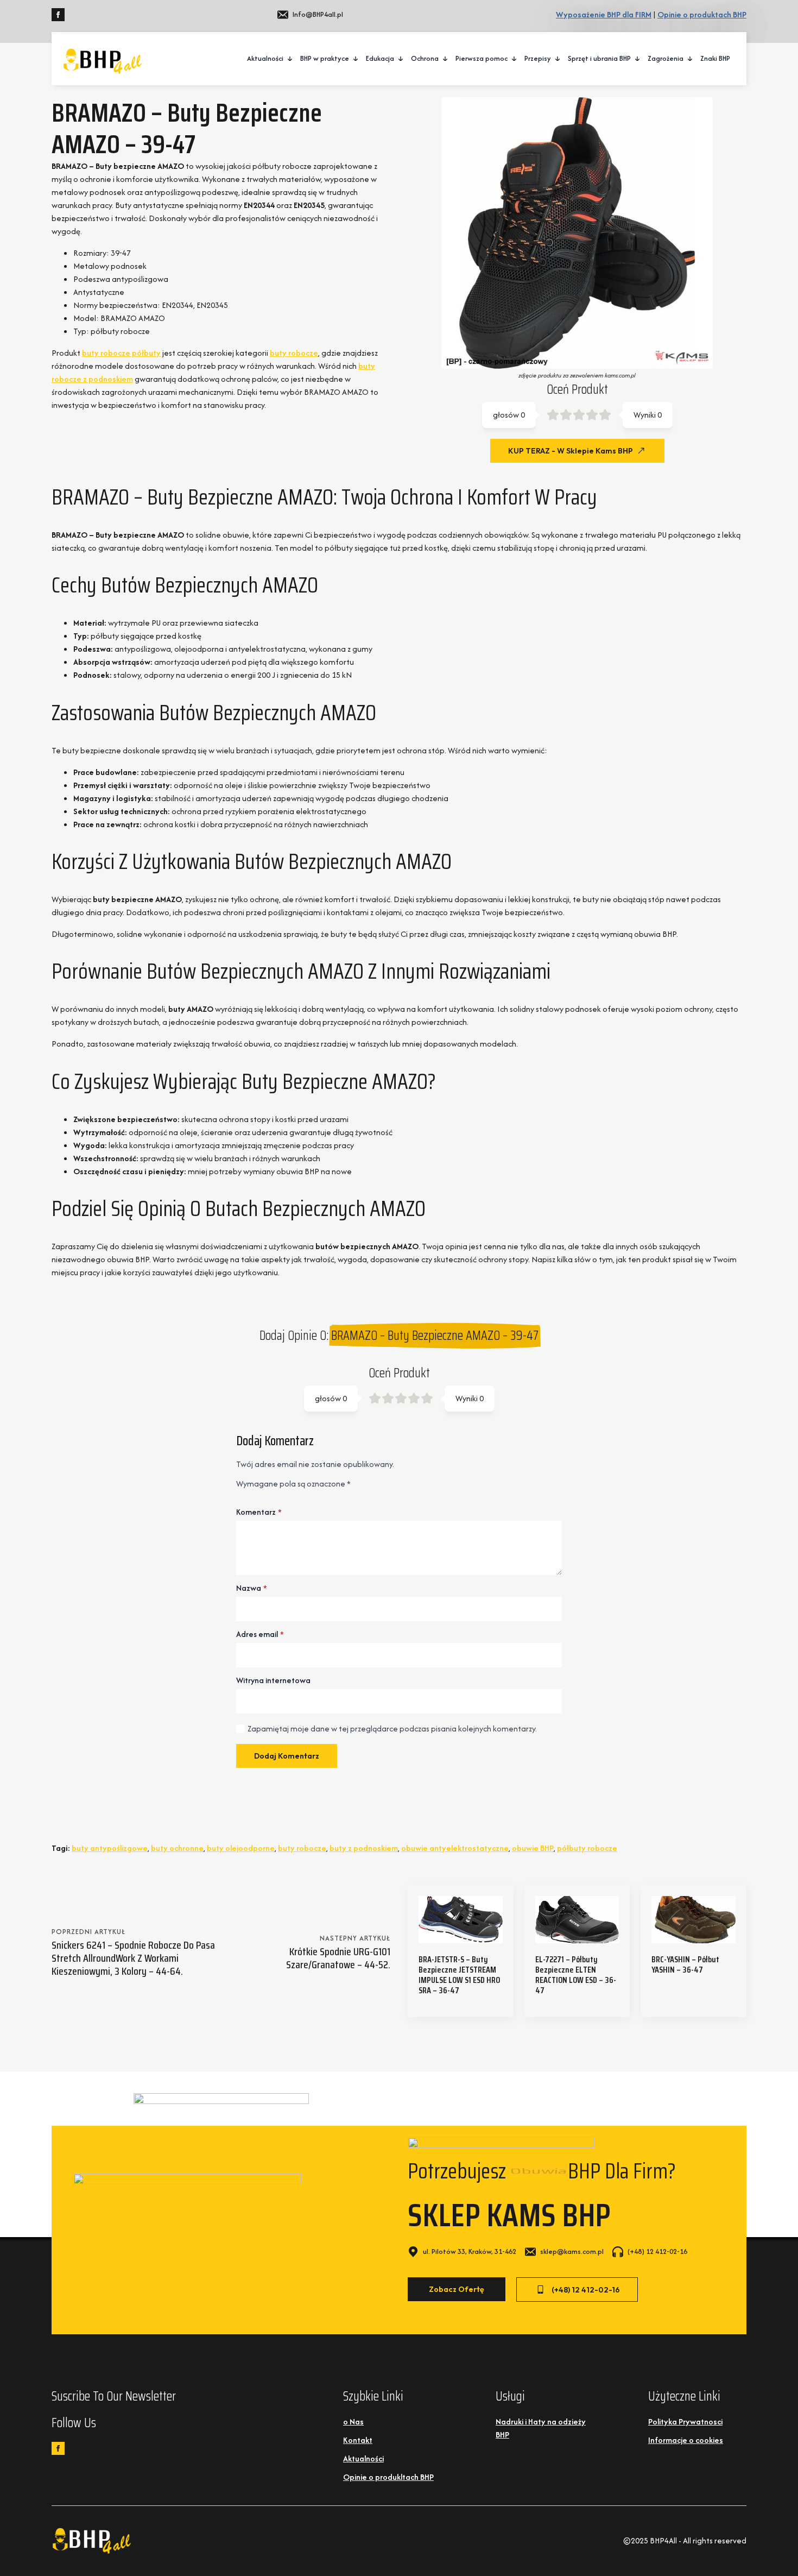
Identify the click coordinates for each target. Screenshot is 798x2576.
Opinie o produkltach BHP (388, 2477)
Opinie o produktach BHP (702, 14)
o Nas (353, 2421)
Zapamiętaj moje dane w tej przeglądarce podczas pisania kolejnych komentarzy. (392, 1728)
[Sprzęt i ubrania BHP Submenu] (638, 59)
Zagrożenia (666, 58)
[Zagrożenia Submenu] (691, 59)
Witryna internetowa (273, 1680)
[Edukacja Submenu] (401, 59)
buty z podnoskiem (364, 1848)
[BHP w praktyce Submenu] (356, 59)
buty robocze (294, 353)
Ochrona (425, 58)
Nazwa (252, 1588)
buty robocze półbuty (121, 353)
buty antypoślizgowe (110, 1848)
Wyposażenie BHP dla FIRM (604, 14)
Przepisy (538, 58)
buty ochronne (177, 1848)
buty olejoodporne (241, 1848)
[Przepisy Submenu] (558, 59)
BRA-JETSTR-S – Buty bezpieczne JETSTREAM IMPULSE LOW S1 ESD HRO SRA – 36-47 (459, 1975)
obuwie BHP (533, 1848)
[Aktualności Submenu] (290, 59)
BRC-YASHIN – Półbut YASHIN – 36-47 (685, 1964)
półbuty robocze (587, 1848)
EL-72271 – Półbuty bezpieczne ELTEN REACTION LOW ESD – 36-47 (576, 1975)
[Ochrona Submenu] (446, 59)
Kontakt (358, 2440)
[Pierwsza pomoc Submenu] (515, 59)
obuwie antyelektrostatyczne (455, 1848)
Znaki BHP (715, 58)
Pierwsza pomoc (482, 58)
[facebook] (58, 15)
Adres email (260, 1634)
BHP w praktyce (325, 58)
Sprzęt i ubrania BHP (599, 58)
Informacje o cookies (686, 2440)
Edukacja (380, 58)
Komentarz (259, 1512)
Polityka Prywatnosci (685, 2421)
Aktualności (265, 58)
